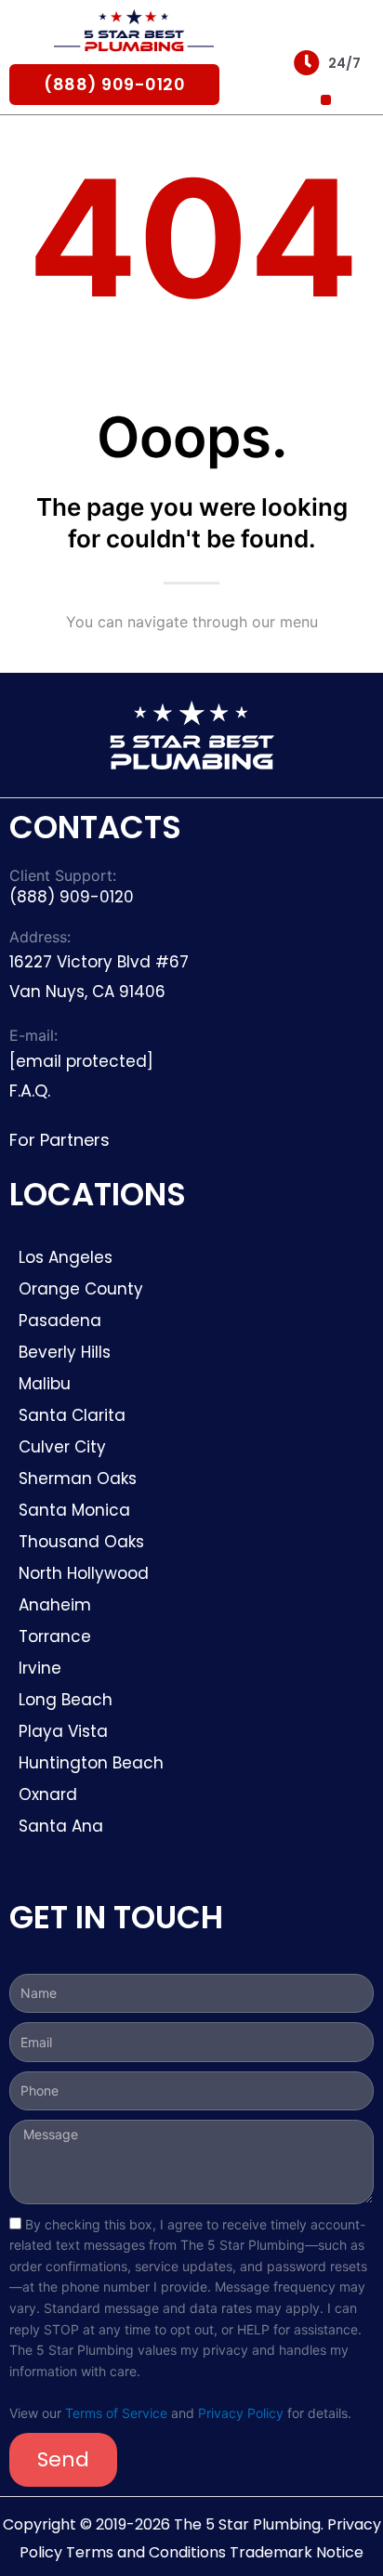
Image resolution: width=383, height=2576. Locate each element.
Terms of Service (116, 2413)
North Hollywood (84, 1573)
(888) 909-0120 (114, 84)
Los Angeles (66, 1257)
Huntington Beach (91, 1763)
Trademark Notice (297, 2552)
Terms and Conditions (146, 2552)
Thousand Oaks (81, 1542)
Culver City (62, 1447)
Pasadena (60, 1321)
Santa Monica (74, 1510)
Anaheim (55, 1605)
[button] (326, 100)
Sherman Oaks (78, 1479)
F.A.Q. (30, 1091)
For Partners (59, 1140)
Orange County (81, 1289)
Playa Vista (63, 1731)
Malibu (45, 1384)
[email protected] (81, 1061)
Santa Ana (61, 1826)
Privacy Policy (241, 2413)
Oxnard (48, 1794)
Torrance (55, 1636)
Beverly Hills (67, 1352)
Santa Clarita (72, 1415)
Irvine (40, 1668)
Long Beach (66, 1700)
